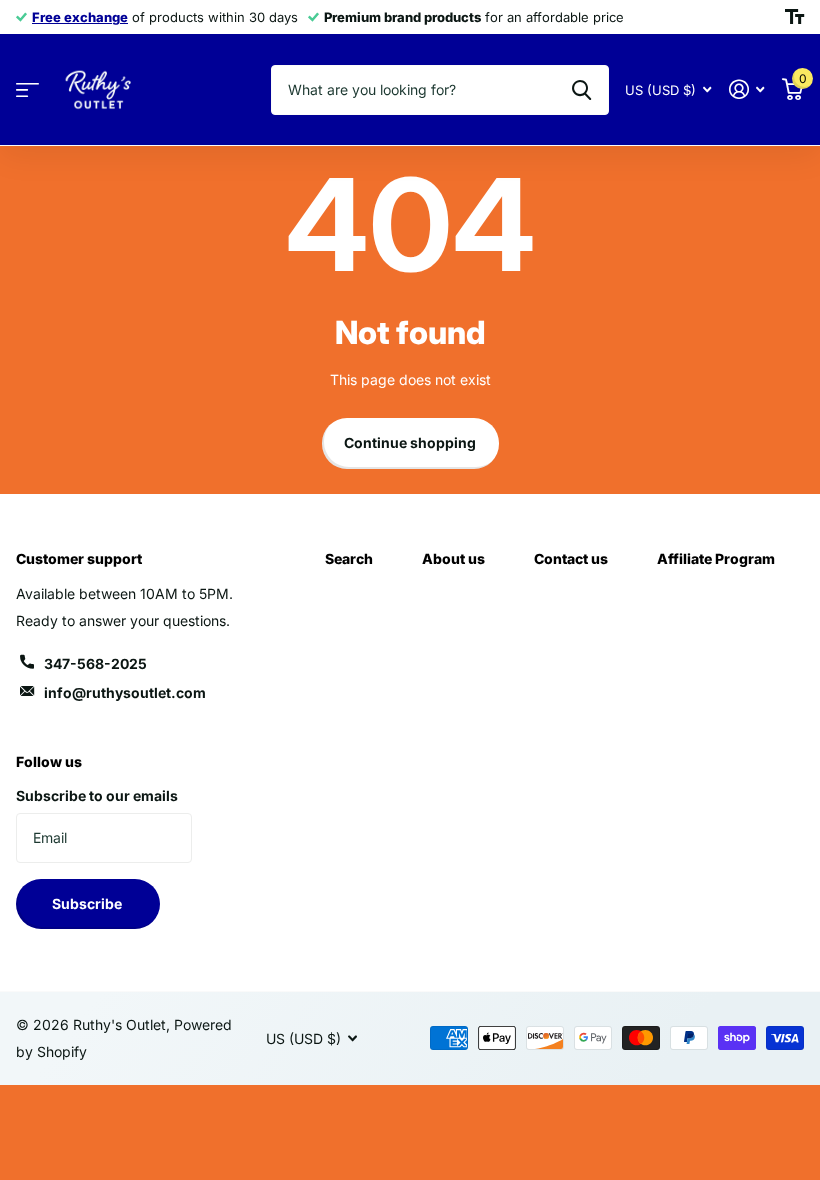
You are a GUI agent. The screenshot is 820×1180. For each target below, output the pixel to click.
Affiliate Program (716, 558)
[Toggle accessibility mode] (794, 17)
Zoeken (581, 90)
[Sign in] (746, 89)
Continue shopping (410, 442)
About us (453, 558)
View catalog (27, 90)
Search (349, 558)
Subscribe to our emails (97, 795)
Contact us (571, 558)
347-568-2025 (95, 663)
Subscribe (88, 903)
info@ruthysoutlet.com (125, 692)
